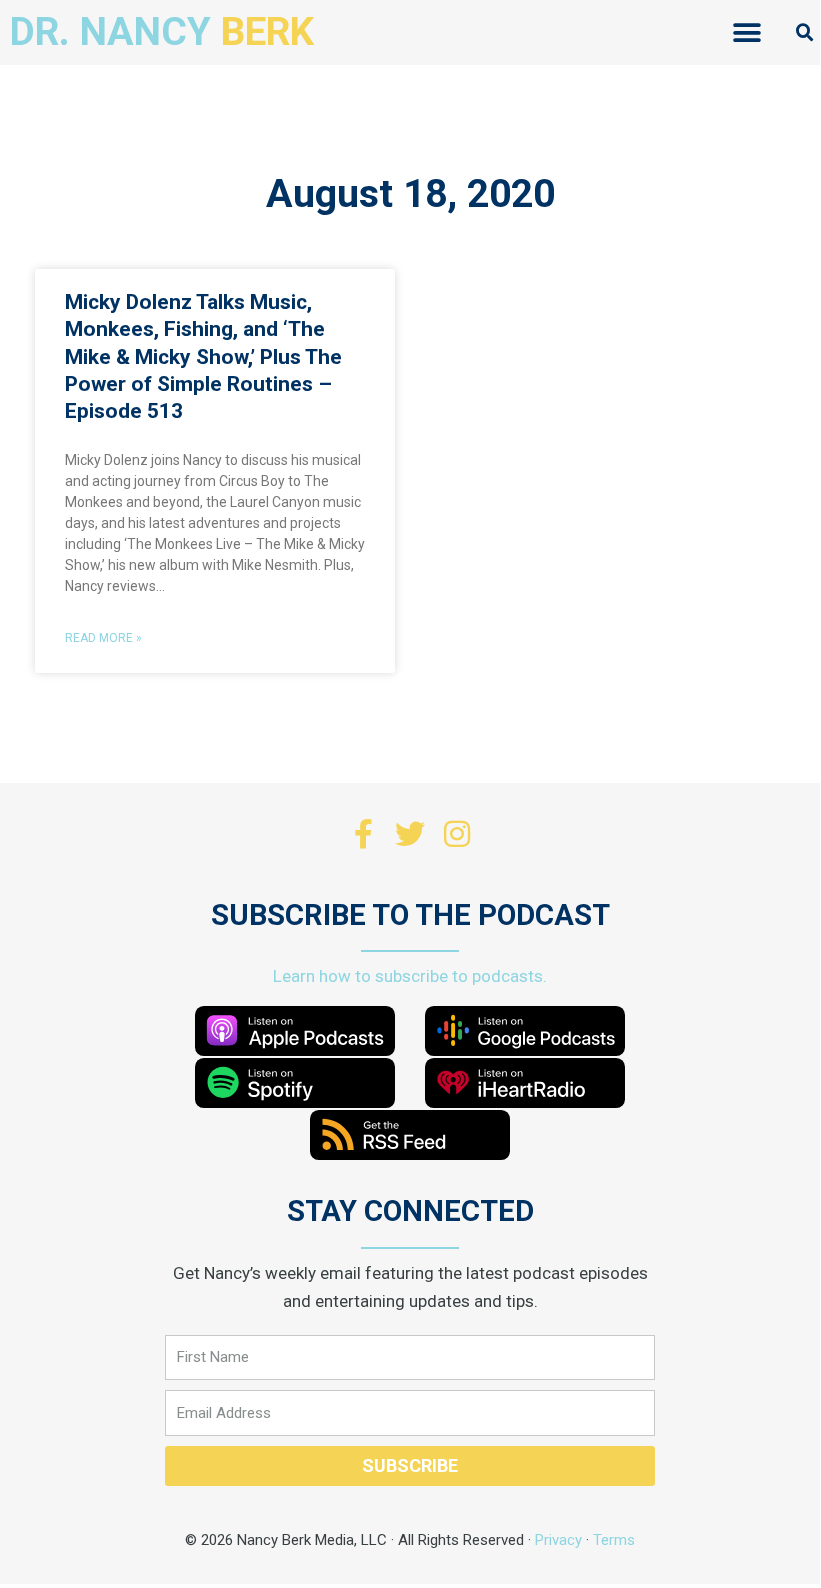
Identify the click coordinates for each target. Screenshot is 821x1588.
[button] (746, 32)
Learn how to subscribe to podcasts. (410, 976)
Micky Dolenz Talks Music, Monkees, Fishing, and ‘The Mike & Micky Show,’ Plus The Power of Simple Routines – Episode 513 (203, 356)
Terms (614, 1540)
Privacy (558, 1540)
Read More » (103, 638)
